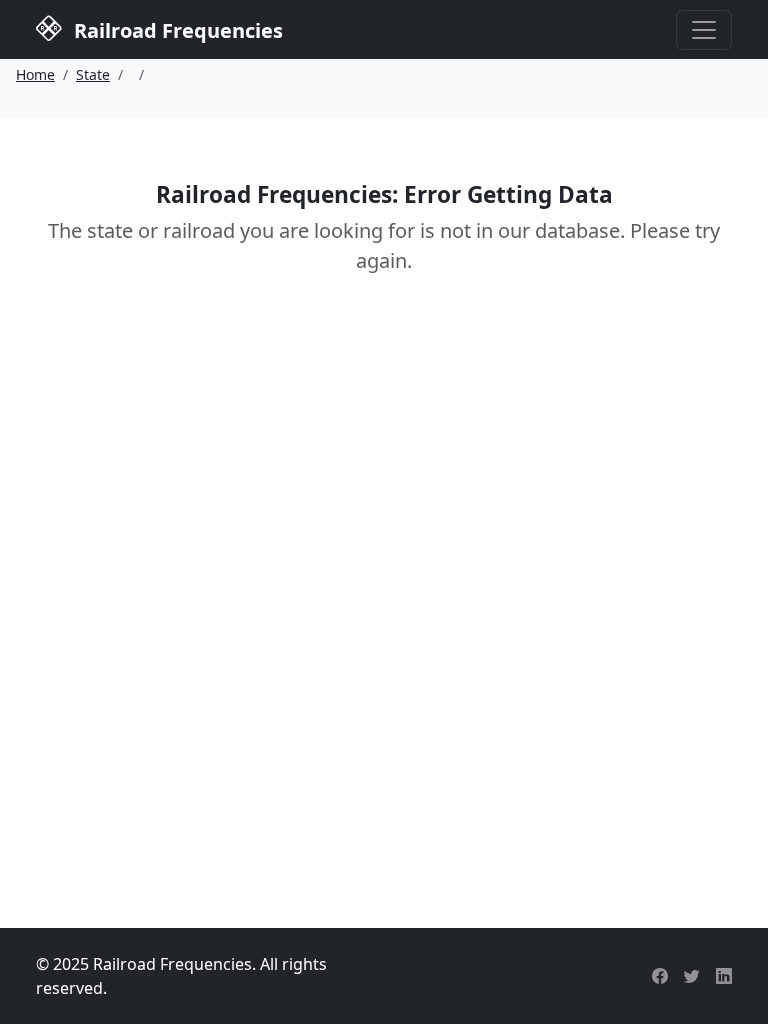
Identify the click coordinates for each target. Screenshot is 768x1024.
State (93, 74)
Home (35, 74)
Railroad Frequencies (176, 30)
